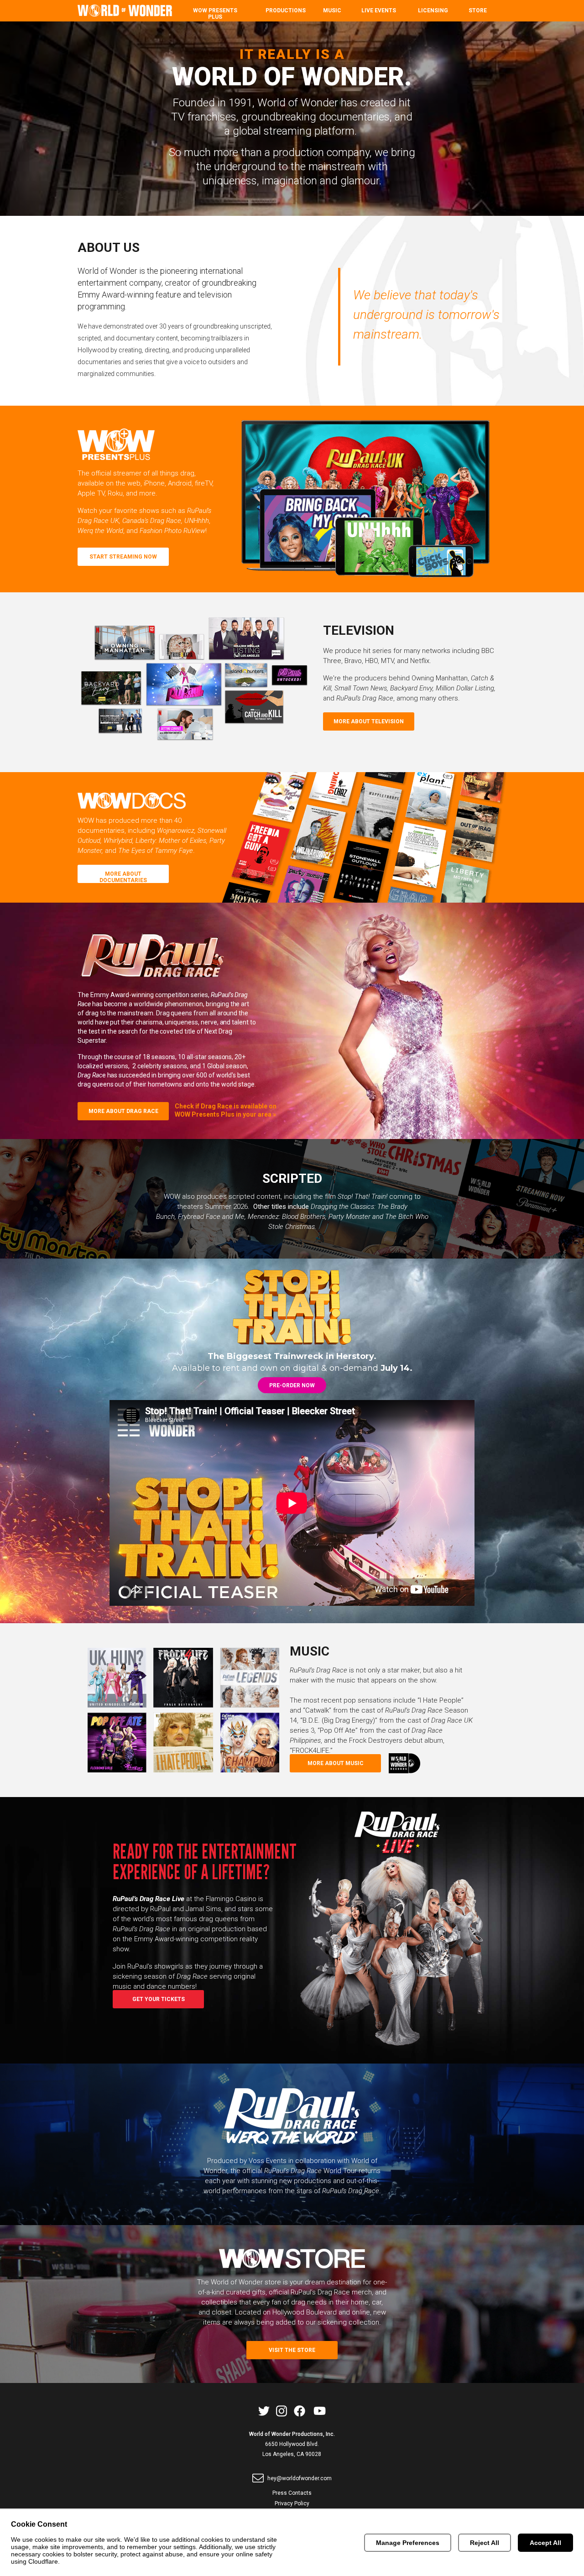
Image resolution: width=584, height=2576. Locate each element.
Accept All (545, 2543)
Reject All (485, 2543)
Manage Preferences (408, 2543)
